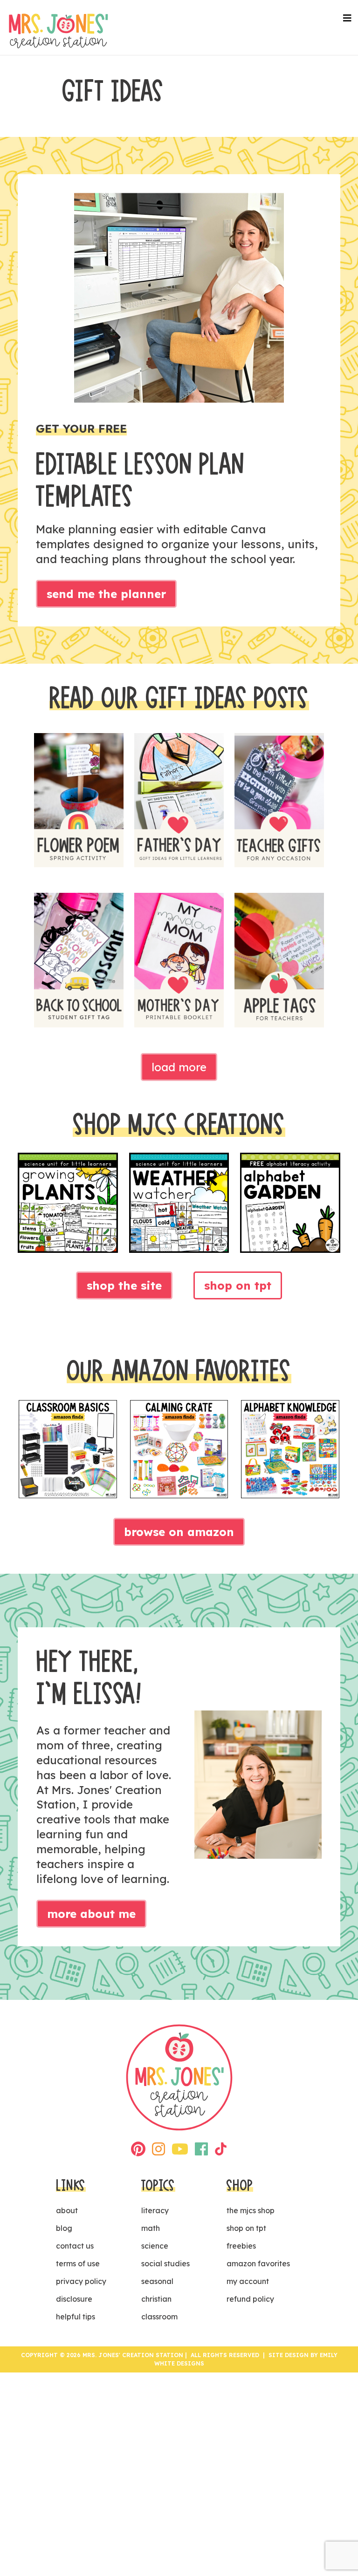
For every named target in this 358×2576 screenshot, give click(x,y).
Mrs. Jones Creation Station (59, 31)
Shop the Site (124, 1285)
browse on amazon (179, 1532)
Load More (179, 1067)
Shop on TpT (238, 1285)
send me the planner (106, 594)
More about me (91, 1914)
